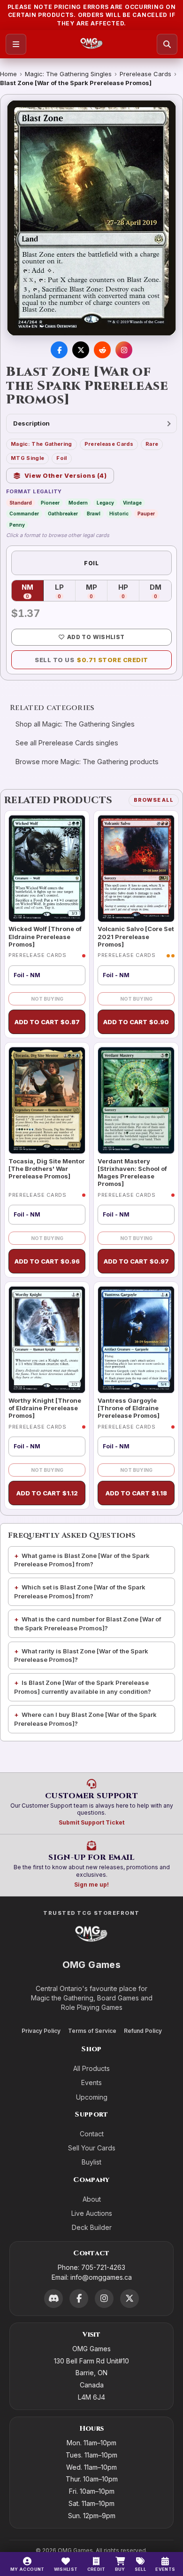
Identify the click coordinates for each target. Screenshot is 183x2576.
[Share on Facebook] (59, 350)
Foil (61, 458)
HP (129, 591)
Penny (17, 525)
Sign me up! (91, 1885)
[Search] (167, 44)
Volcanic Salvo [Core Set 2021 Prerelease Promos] (136, 936)
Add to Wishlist (96, 637)
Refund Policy (143, 2031)
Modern (78, 503)
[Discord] (53, 2299)
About (92, 2199)
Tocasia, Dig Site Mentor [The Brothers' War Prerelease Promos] (47, 1169)
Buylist (91, 2162)
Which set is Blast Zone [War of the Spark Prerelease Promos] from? (80, 1592)
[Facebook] (79, 2299)
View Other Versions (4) (66, 475)
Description (31, 423)
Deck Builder (92, 2227)
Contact (92, 2134)
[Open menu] (16, 44)
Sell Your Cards (92, 2148)
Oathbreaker (63, 514)
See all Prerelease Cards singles (67, 743)
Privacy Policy (41, 2031)
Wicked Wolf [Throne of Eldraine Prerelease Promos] (45, 936)
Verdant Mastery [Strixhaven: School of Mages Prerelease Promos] (132, 1173)
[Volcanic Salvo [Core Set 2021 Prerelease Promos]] (136, 869)
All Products (91, 2068)
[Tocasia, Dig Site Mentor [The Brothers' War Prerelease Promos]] (47, 1100)
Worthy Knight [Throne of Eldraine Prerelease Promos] (45, 1408)
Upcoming (92, 2097)
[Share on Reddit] (102, 350)
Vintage (132, 503)
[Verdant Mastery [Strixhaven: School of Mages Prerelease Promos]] (136, 1100)
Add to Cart (47, 1022)
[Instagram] (104, 2299)
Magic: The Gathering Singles (68, 74)
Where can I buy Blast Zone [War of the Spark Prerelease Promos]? (85, 1719)
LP (65, 591)
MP (97, 591)
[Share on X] (81, 350)
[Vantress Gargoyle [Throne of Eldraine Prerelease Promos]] (136, 1340)
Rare (152, 444)
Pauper (146, 514)
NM (33, 591)
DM (160, 591)
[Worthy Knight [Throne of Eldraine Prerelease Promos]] (47, 1340)
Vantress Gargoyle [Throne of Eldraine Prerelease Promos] (129, 1408)
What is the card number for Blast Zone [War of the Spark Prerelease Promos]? (88, 1624)
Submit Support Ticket (91, 1822)
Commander (24, 514)
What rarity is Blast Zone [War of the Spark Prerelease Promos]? (81, 1655)
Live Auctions (92, 2213)
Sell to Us (91, 660)
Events (91, 2082)
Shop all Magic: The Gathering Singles (75, 724)
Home (8, 74)
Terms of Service (92, 2031)
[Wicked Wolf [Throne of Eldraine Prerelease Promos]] (47, 869)
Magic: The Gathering (42, 444)
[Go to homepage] (92, 44)
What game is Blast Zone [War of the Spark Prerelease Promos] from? (82, 1560)
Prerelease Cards (145, 74)
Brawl (94, 514)
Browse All (154, 800)
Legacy (105, 503)
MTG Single (27, 458)
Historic (119, 514)
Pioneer (50, 503)
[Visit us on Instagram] (124, 350)
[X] (130, 2299)
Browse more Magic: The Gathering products (87, 762)
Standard (21, 503)
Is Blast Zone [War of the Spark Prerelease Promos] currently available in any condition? (83, 1687)
